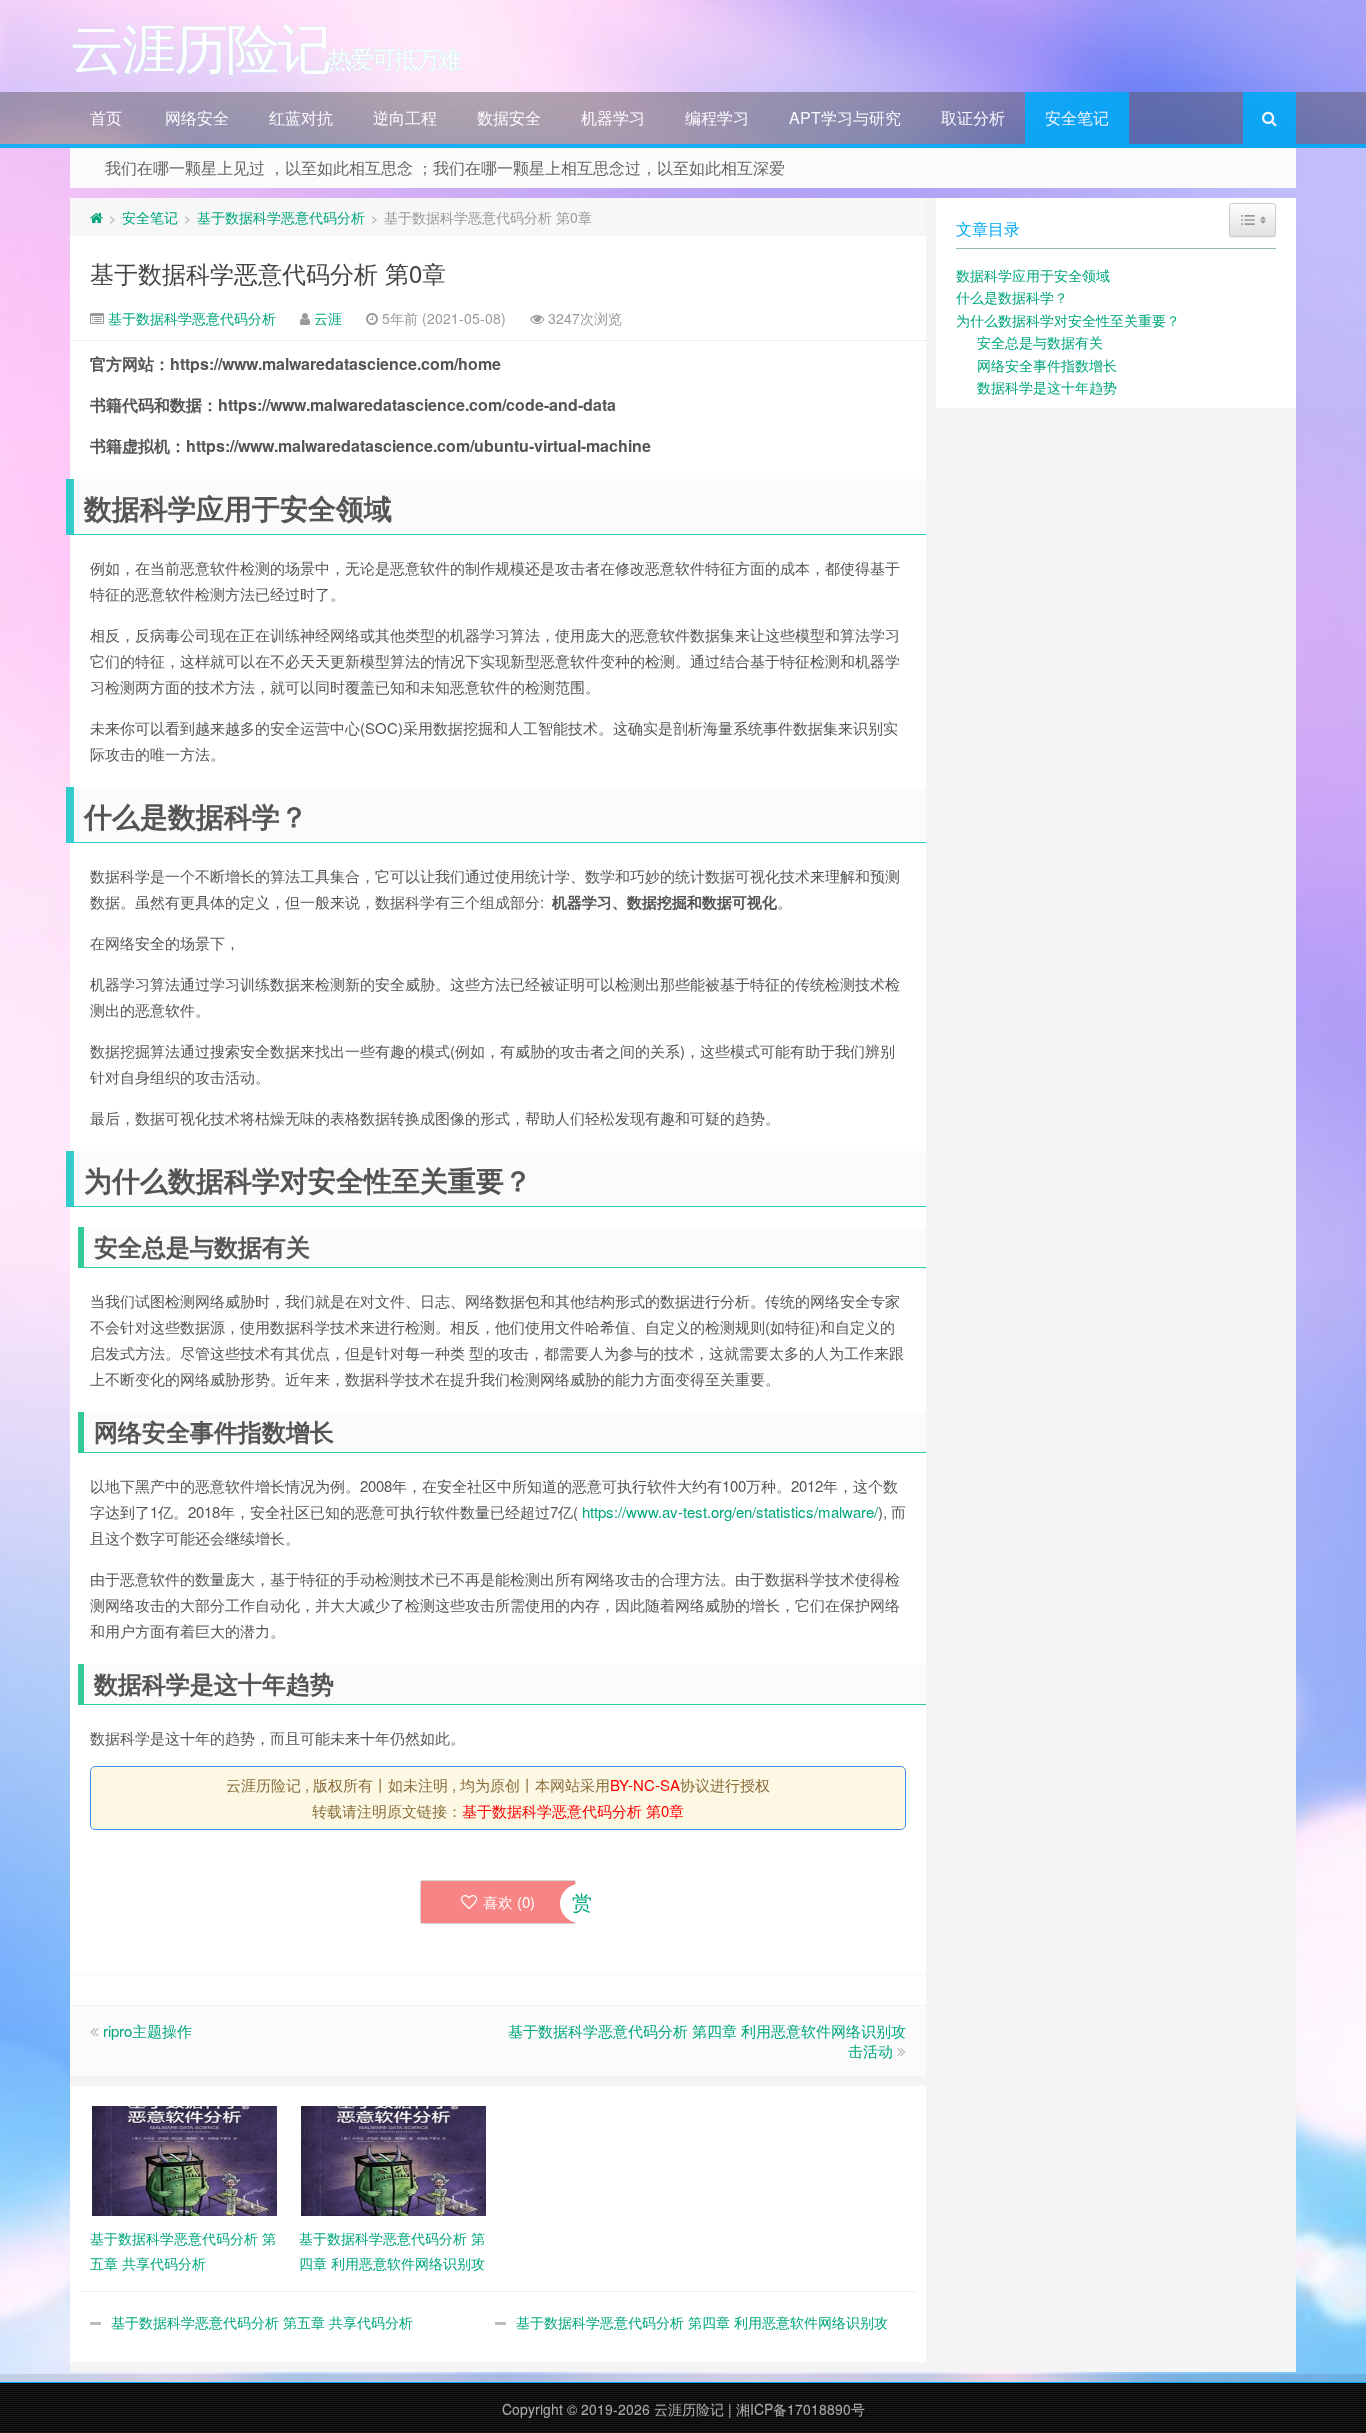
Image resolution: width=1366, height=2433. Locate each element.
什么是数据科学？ (1012, 297)
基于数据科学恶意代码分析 (281, 217)
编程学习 (717, 117)
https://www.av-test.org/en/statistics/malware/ (730, 1511)
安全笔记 (1077, 117)
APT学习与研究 (845, 117)
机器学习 (613, 117)
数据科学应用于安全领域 (1033, 275)
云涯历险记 (689, 2409)
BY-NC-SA (645, 1784)
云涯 (328, 318)
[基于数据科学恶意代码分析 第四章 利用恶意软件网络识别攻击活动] (393, 2159)
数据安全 (509, 117)
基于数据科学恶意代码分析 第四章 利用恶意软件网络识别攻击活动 (707, 2040)
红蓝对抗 (301, 117)
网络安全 (197, 117)
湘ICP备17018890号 (800, 2409)
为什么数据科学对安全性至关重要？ (1068, 320)
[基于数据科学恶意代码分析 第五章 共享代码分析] (184, 2159)
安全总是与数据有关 (1040, 342)
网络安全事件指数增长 (1047, 365)
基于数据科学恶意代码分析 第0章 (268, 272)
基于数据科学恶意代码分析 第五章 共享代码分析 (262, 2322)
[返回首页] (96, 217)
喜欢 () (509, 1901)
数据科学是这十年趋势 (1047, 387)
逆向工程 (405, 117)
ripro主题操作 (147, 2030)
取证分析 (973, 117)
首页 (106, 117)
